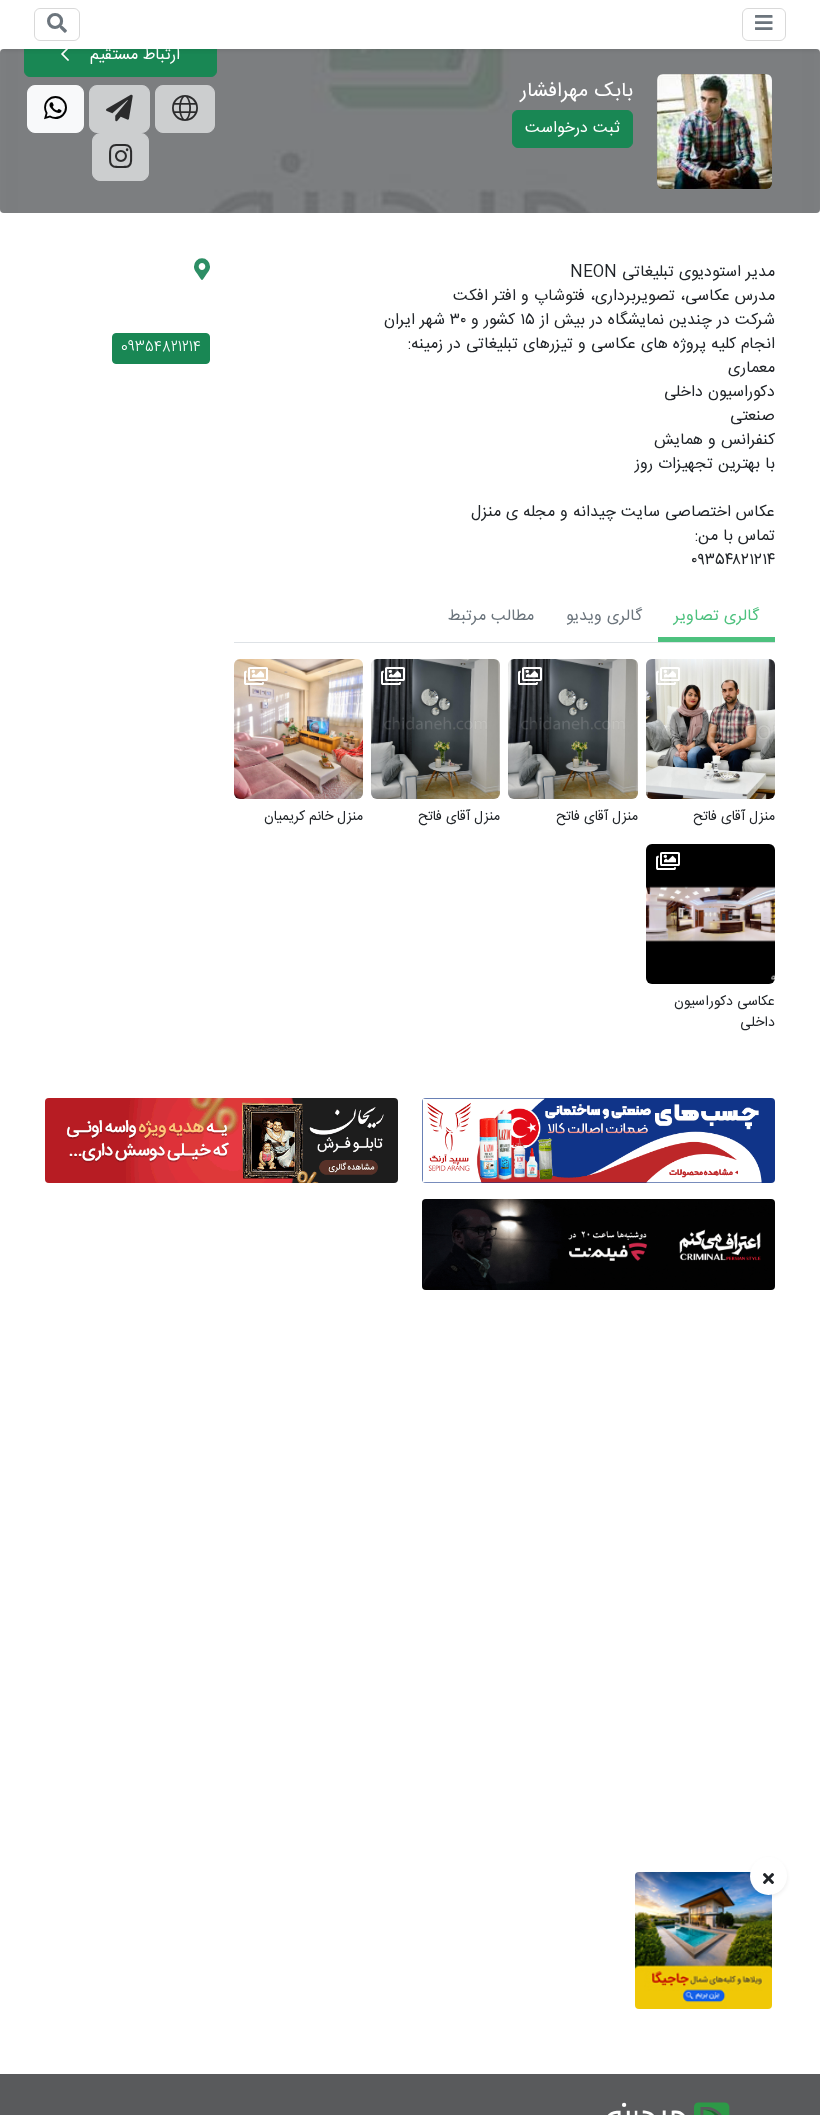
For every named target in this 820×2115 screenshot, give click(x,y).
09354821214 (161, 348)
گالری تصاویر (716, 616)
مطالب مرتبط (491, 616)
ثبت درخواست (572, 128)
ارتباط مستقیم (132, 55)
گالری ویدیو (604, 616)
